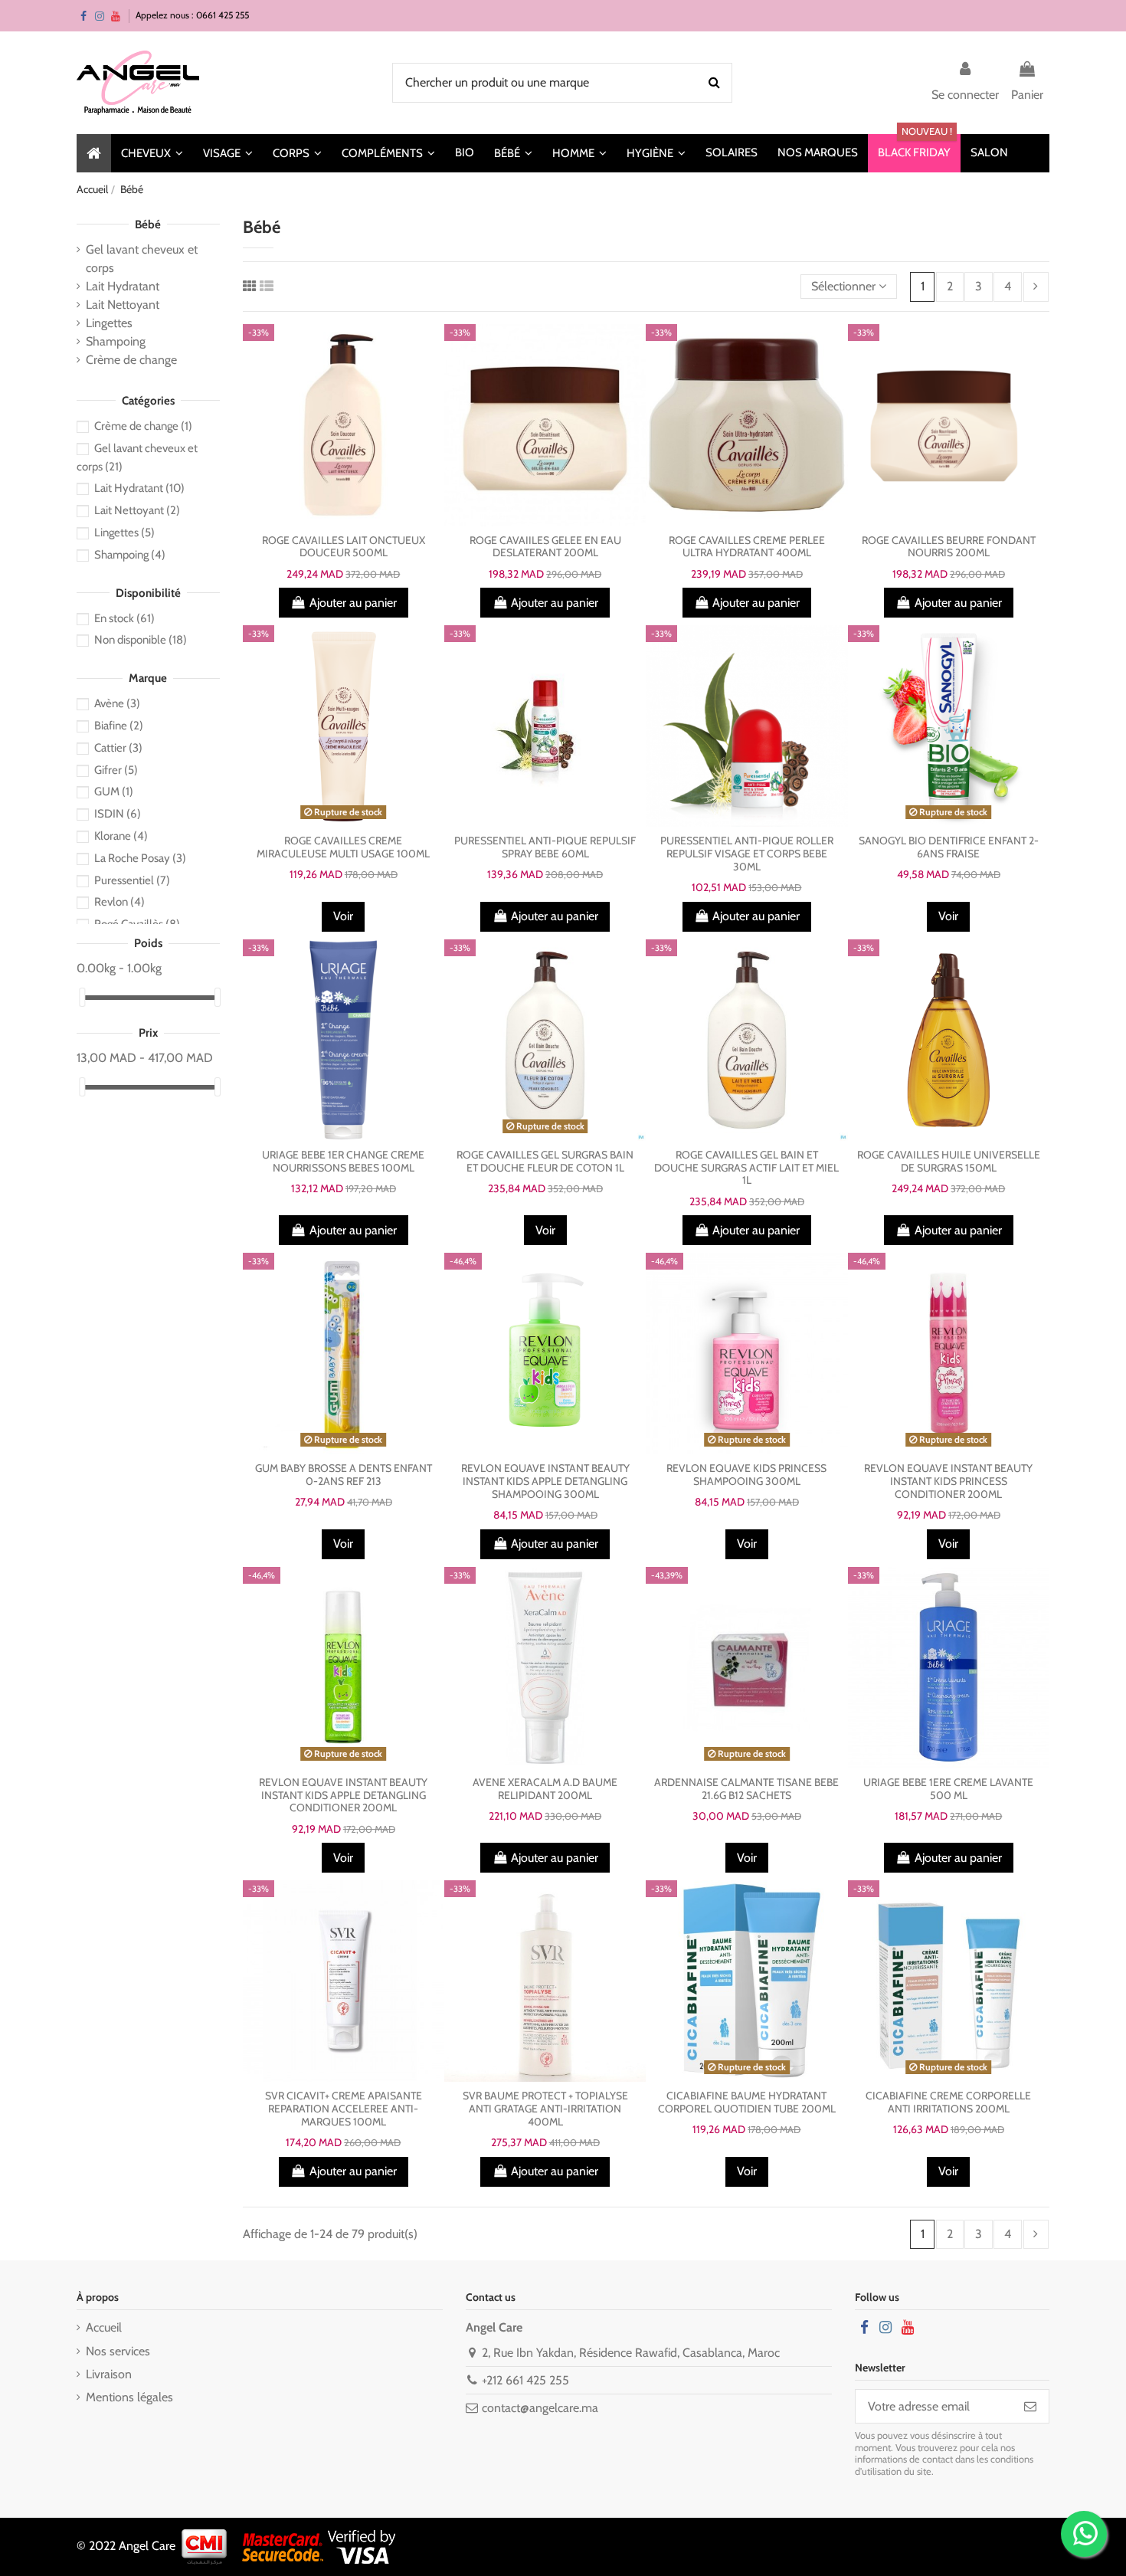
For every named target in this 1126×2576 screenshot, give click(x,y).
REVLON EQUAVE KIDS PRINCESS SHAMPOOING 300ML (746, 1475)
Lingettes (109, 323)
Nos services (118, 2351)
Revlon (119, 902)
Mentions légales (129, 2397)
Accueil (104, 2327)
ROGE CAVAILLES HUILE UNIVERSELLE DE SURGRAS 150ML (949, 1161)
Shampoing (116, 341)
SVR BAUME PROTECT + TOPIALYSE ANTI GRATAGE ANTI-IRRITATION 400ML (545, 2109)
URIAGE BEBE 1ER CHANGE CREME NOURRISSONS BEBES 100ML (343, 1161)
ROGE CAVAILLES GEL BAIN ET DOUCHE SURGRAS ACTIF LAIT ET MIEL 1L (746, 1168)
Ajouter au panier (353, 603)
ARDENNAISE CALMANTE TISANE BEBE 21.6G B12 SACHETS (746, 1789)
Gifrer (116, 770)
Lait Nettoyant (123, 305)
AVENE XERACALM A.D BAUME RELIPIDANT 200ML (545, 1789)
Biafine (119, 726)
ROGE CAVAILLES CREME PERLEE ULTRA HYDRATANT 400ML (747, 547)
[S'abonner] (1030, 2406)
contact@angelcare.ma (540, 2408)
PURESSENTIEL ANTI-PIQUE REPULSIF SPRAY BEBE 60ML (545, 847)
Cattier (118, 748)
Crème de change (131, 360)
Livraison (109, 2374)
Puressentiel (132, 880)
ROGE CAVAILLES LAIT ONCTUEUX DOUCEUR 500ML (344, 547)
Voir (343, 916)
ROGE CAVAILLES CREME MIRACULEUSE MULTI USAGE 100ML (343, 847)
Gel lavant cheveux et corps (142, 259)
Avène (117, 703)
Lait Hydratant (123, 286)
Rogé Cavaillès (137, 924)
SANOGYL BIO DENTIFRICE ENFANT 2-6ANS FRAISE (949, 847)
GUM (114, 791)
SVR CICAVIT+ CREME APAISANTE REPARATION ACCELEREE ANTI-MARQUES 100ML (344, 2109)
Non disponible (141, 640)
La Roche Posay (140, 858)
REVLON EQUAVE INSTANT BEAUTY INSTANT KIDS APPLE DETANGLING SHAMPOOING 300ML (545, 1481)
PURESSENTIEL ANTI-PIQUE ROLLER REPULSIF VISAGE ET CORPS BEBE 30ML (747, 854)
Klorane (121, 836)
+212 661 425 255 (525, 2380)
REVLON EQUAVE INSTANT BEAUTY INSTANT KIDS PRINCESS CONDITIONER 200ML (948, 1481)
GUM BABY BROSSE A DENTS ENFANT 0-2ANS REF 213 (344, 1475)
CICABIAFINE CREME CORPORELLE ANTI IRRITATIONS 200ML (948, 2102)
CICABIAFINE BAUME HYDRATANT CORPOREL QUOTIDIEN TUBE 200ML (747, 2102)
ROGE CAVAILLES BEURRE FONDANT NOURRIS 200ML (949, 547)
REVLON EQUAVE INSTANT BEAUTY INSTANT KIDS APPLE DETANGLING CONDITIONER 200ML (343, 1795)
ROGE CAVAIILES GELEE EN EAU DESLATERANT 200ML (545, 547)
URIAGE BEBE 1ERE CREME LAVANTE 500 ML (948, 1789)
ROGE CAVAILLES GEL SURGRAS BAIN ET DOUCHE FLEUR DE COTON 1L (545, 1161)
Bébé (148, 224)
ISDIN (118, 814)
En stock (124, 618)
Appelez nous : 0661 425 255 (192, 15)
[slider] (82, 997)
